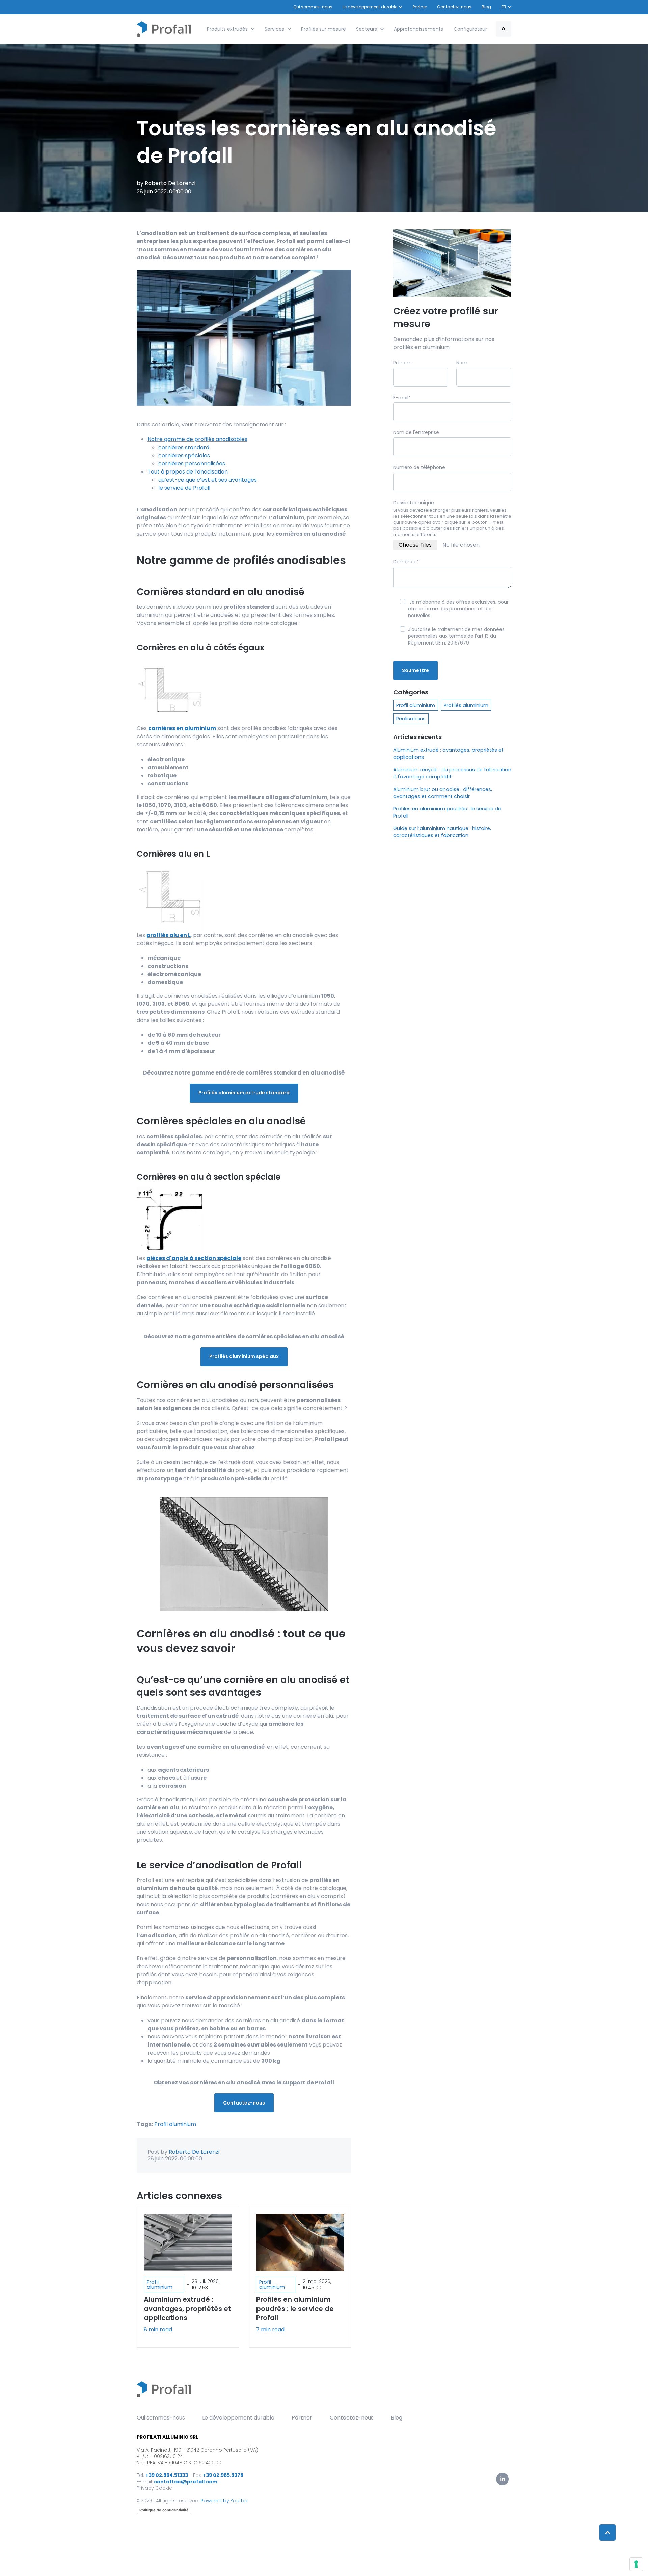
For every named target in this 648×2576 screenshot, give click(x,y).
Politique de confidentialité (164, 2510)
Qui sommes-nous (313, 7)
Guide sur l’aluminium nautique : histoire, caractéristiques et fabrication (442, 832)
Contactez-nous (454, 7)
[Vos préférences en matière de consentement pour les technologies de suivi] (636, 2564)
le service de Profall (184, 488)
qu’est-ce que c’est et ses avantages (208, 480)
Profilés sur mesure (323, 29)
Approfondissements (418, 29)
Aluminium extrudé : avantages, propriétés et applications (448, 754)
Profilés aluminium (466, 705)
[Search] (504, 29)
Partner (420, 7)
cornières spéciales (184, 455)
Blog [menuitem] (397, 2418)
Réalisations (411, 719)
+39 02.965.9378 (223, 2475)
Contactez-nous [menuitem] (352, 2418)
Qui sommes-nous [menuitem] (161, 2418)
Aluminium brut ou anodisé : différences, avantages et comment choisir (443, 793)
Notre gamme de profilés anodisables (197, 439)
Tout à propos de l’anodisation (188, 472)
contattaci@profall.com (186, 2482)
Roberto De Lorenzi (170, 183)
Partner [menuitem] (302, 2418)
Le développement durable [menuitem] (238, 2418)
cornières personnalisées (192, 464)
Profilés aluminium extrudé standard (244, 1093)
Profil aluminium (175, 2124)
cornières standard (184, 447)
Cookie (164, 2488)
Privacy (145, 2488)
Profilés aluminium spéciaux (244, 1356)
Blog (487, 7)
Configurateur (470, 29)
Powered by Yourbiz (224, 2501)
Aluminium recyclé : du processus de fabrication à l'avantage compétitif (452, 773)
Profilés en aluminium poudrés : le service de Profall (447, 812)
